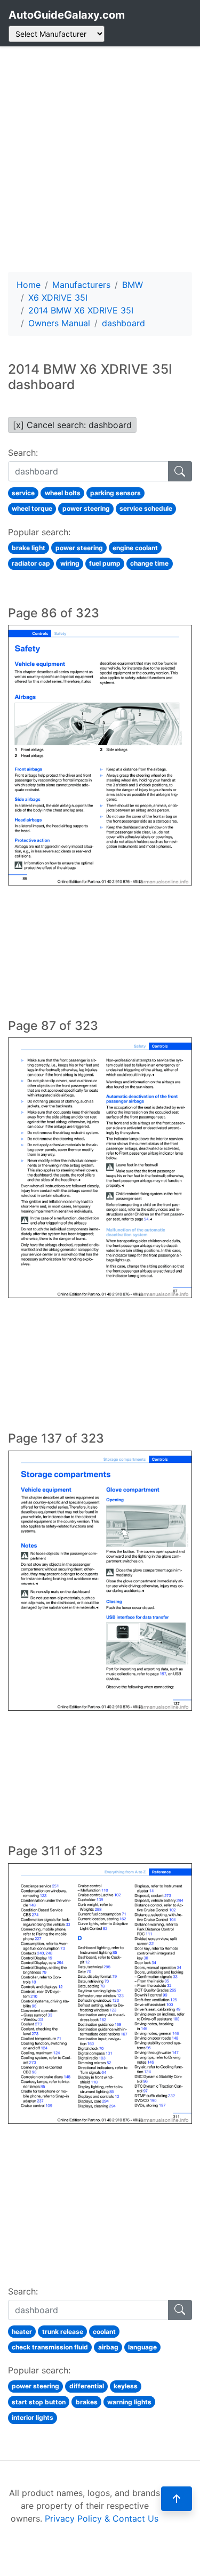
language (142, 2347)
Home (29, 285)
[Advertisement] (100, 159)
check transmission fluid (50, 2347)
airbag (108, 2347)
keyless (126, 2386)
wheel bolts (63, 493)
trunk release (63, 2332)
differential (87, 2386)
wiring (70, 563)
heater (22, 2332)
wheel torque (32, 508)
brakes (87, 2402)
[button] (177, 2499)
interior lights (33, 2417)
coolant (104, 2332)
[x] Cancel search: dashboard (72, 425)
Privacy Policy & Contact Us (102, 2518)
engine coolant (135, 548)
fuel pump (105, 563)
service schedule (146, 508)
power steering (86, 508)
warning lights (129, 2402)
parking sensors (115, 493)
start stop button (39, 2402)
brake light (29, 548)
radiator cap (31, 563)
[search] (180, 471)
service (23, 493)
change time (149, 563)
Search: (23, 453)
